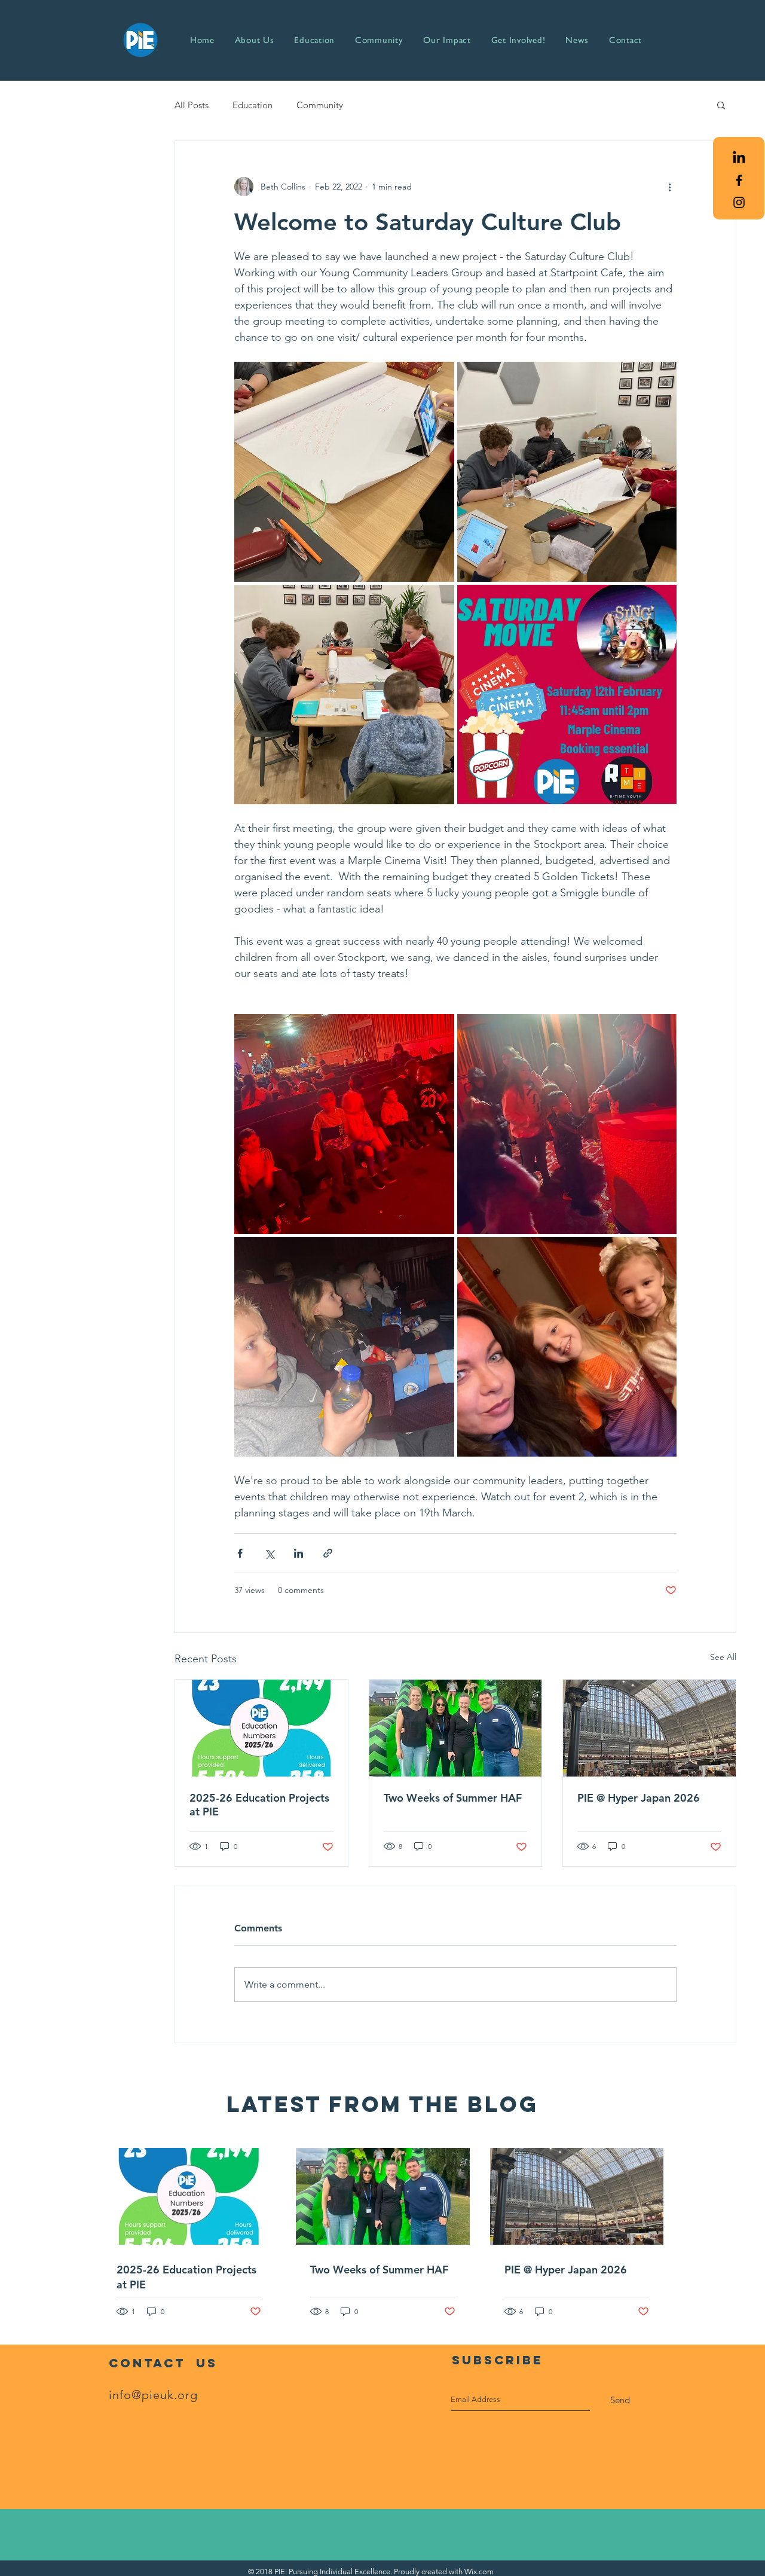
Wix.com (479, 2572)
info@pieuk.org (153, 2395)
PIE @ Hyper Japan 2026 (639, 1798)
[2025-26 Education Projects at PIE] (261, 1728)
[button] (721, 105)
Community (320, 105)
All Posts (192, 105)
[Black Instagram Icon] (739, 202)
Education (253, 105)
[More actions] (669, 187)
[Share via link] (328, 1553)
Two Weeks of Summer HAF (453, 1798)
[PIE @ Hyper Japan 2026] (649, 1728)
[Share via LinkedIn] (299, 1553)
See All (723, 1657)
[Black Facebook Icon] (739, 180)
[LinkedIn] (739, 158)
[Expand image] (344, 472)
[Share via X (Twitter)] (269, 1553)
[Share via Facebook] (240, 1553)
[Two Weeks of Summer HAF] (456, 1728)
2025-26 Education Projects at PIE (259, 1805)
